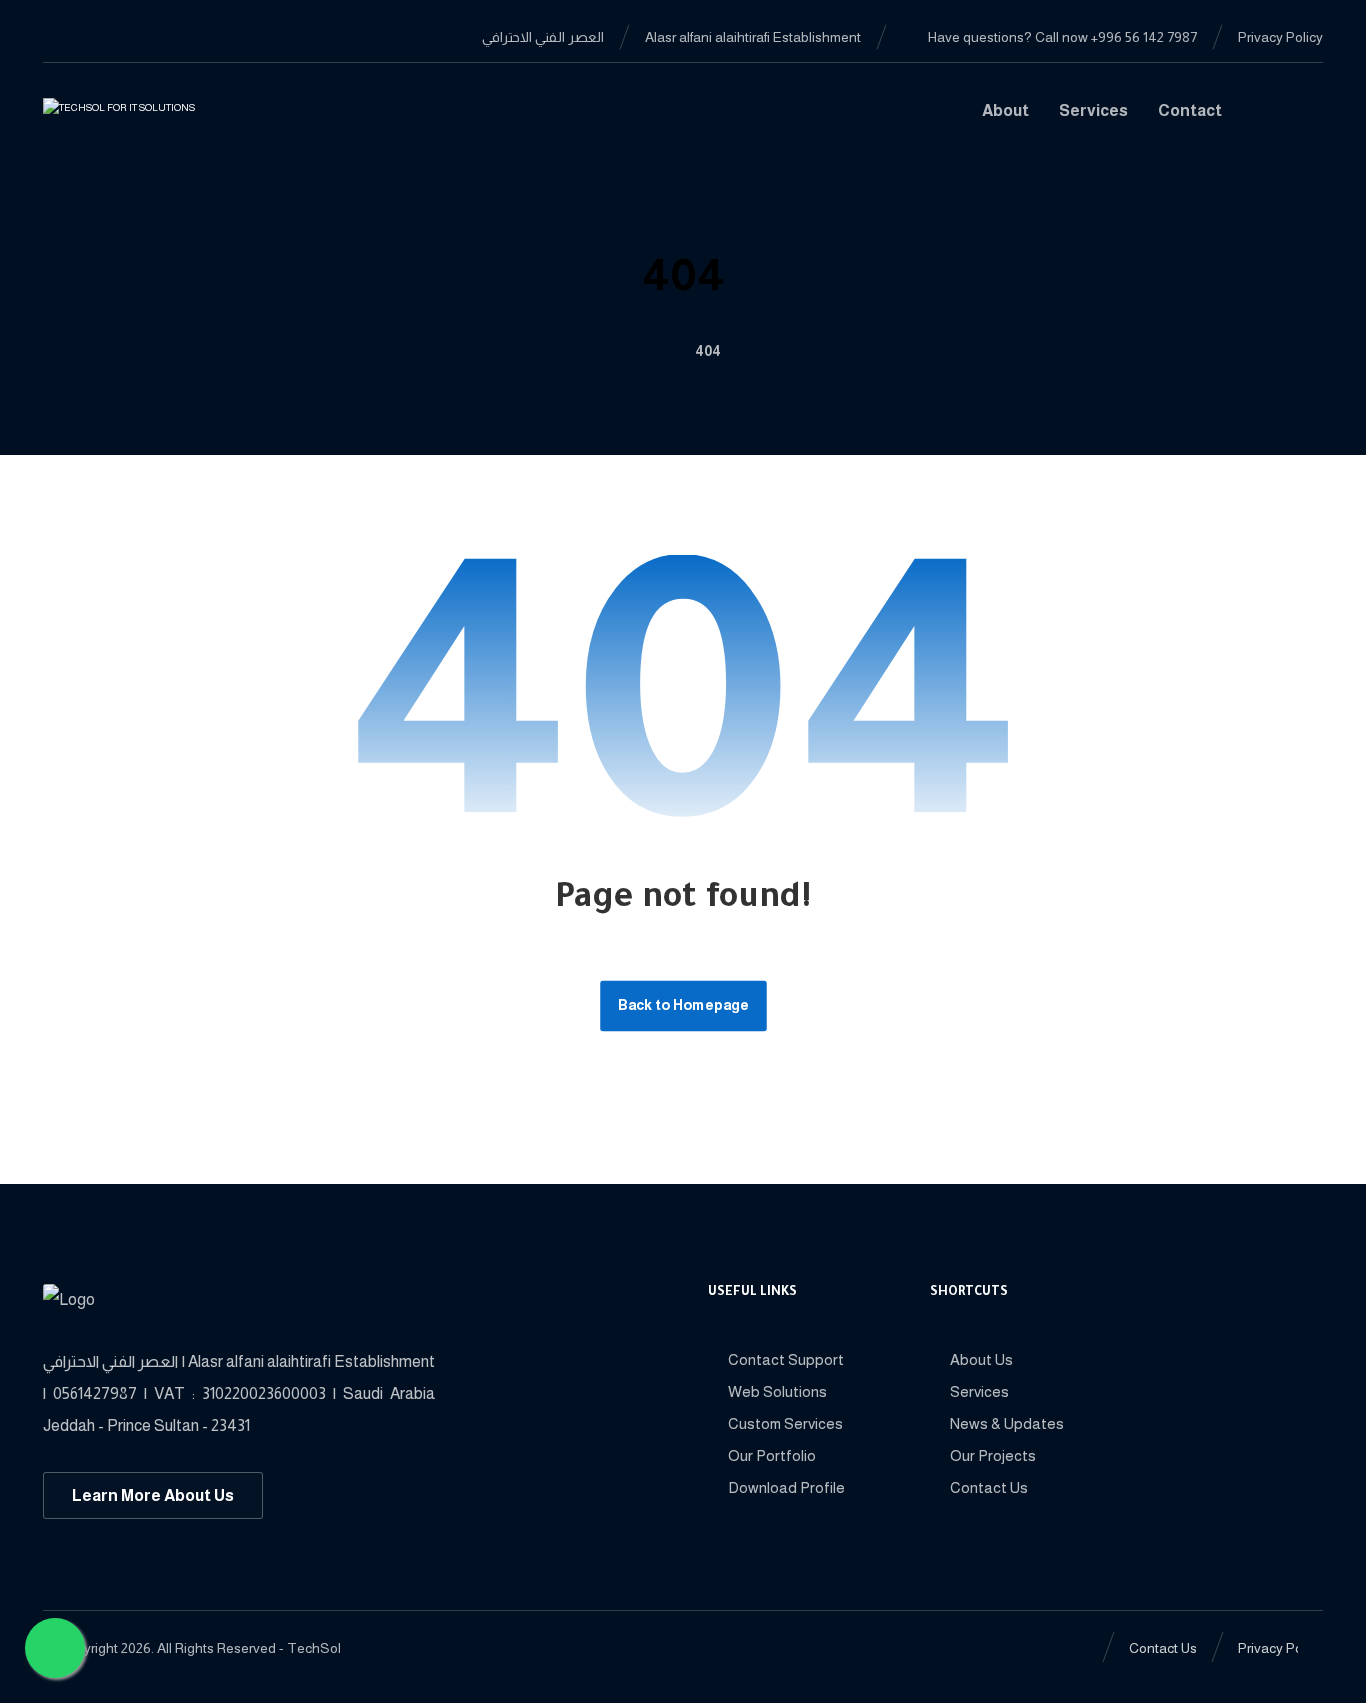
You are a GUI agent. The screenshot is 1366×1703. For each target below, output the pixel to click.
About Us (981, 1359)
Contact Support (786, 1359)
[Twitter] (123, 36)
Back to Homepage (683, 1005)
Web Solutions (777, 1391)
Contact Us (989, 1487)
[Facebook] (59, 36)
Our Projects (993, 1455)
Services (979, 1391)
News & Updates (1007, 1423)
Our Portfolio (772, 1455)
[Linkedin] (91, 36)
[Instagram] (155, 36)
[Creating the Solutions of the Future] (144, 118)
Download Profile (786, 1487)
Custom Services (785, 1423)
